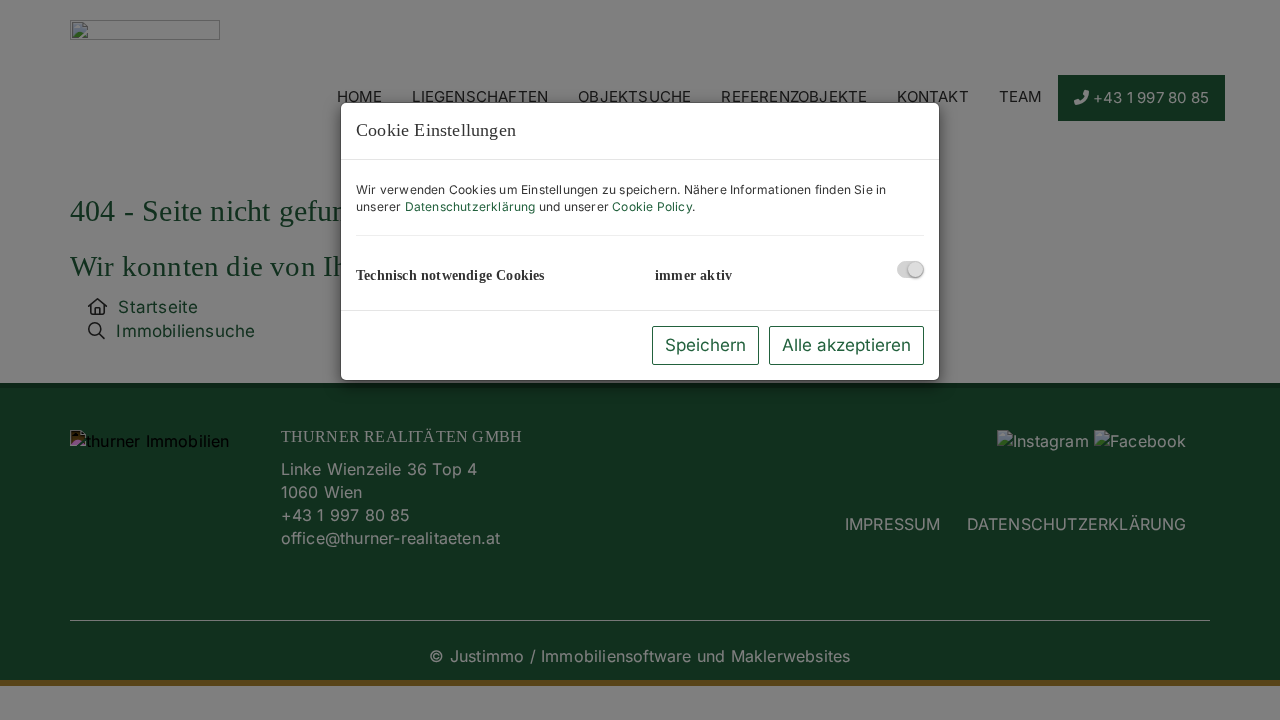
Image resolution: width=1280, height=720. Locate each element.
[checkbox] (910, 269)
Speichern (705, 345)
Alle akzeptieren (846, 345)
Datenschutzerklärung (470, 206)
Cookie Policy (652, 206)
